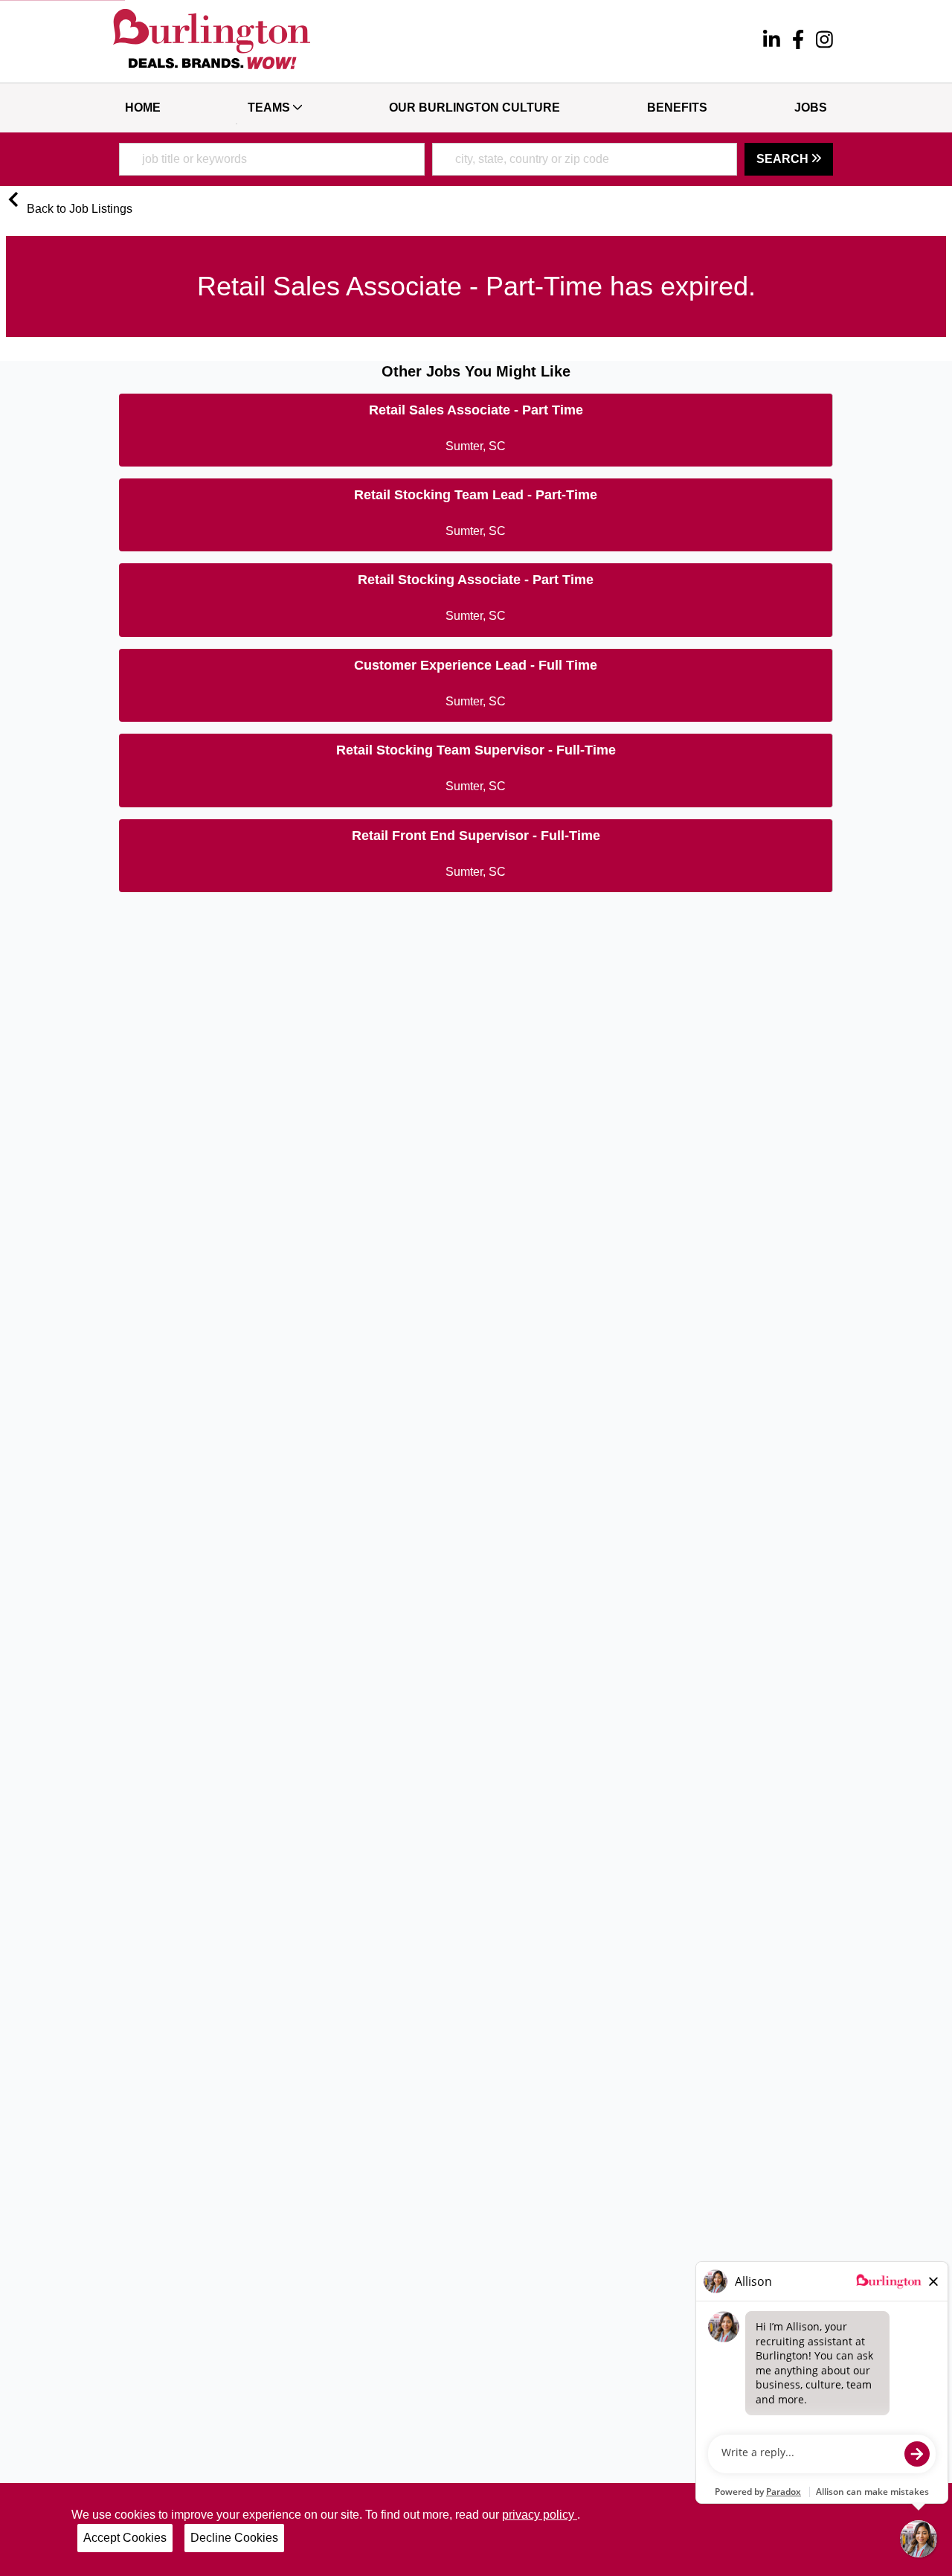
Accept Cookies (125, 2538)
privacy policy (540, 2515)
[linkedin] (772, 42)
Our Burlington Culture (475, 108)
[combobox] (272, 159)
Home (143, 108)
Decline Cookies (234, 2538)
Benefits (677, 108)
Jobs (811, 108)
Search (784, 159)
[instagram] (824, 42)
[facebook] (798, 42)
